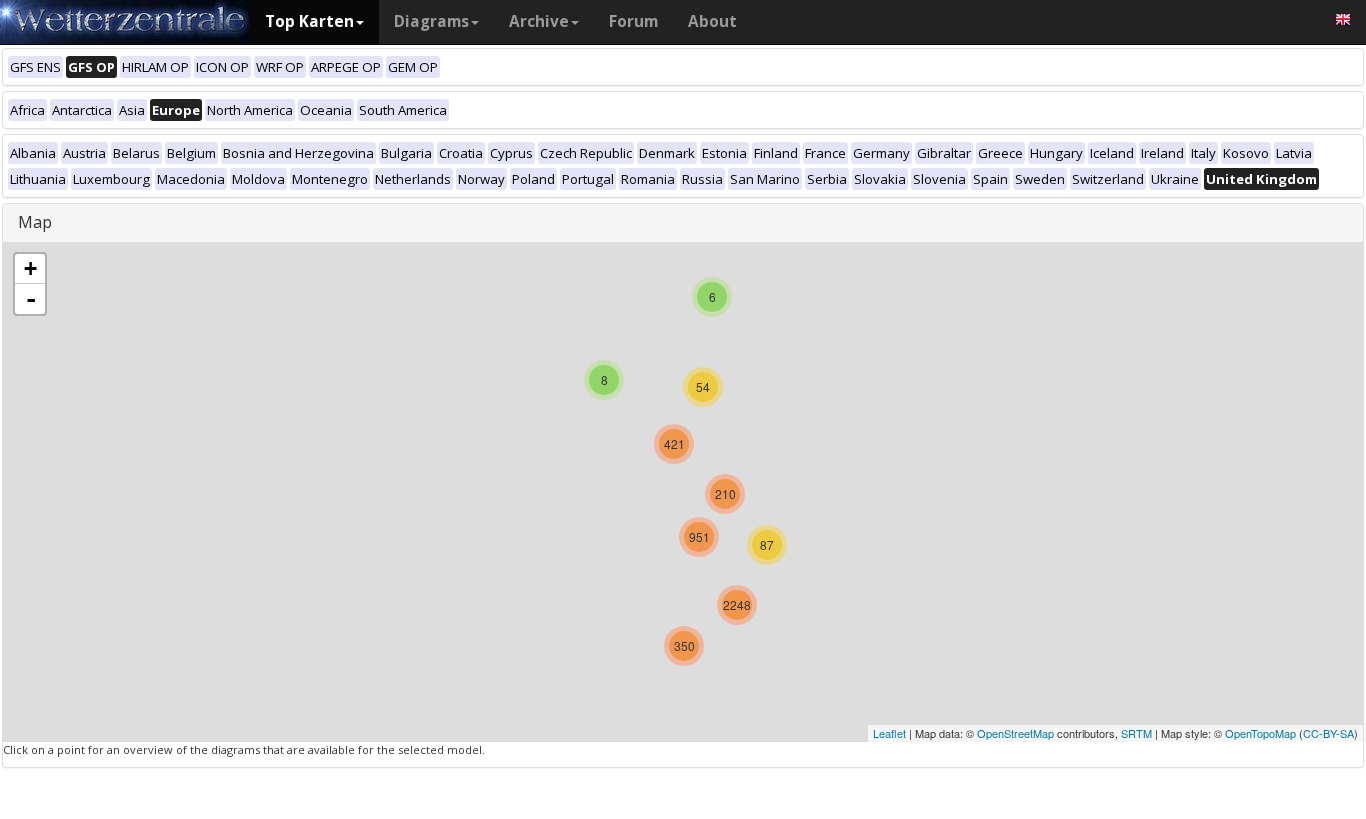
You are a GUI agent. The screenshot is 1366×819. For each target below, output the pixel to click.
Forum (633, 21)
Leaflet (889, 733)
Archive (539, 21)
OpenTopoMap (1260, 733)
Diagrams (431, 21)
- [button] (31, 299)
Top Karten (309, 21)
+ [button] (30, 268)
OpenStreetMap (1015, 733)
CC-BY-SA (1328, 733)
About (712, 21)
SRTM (1136, 733)
